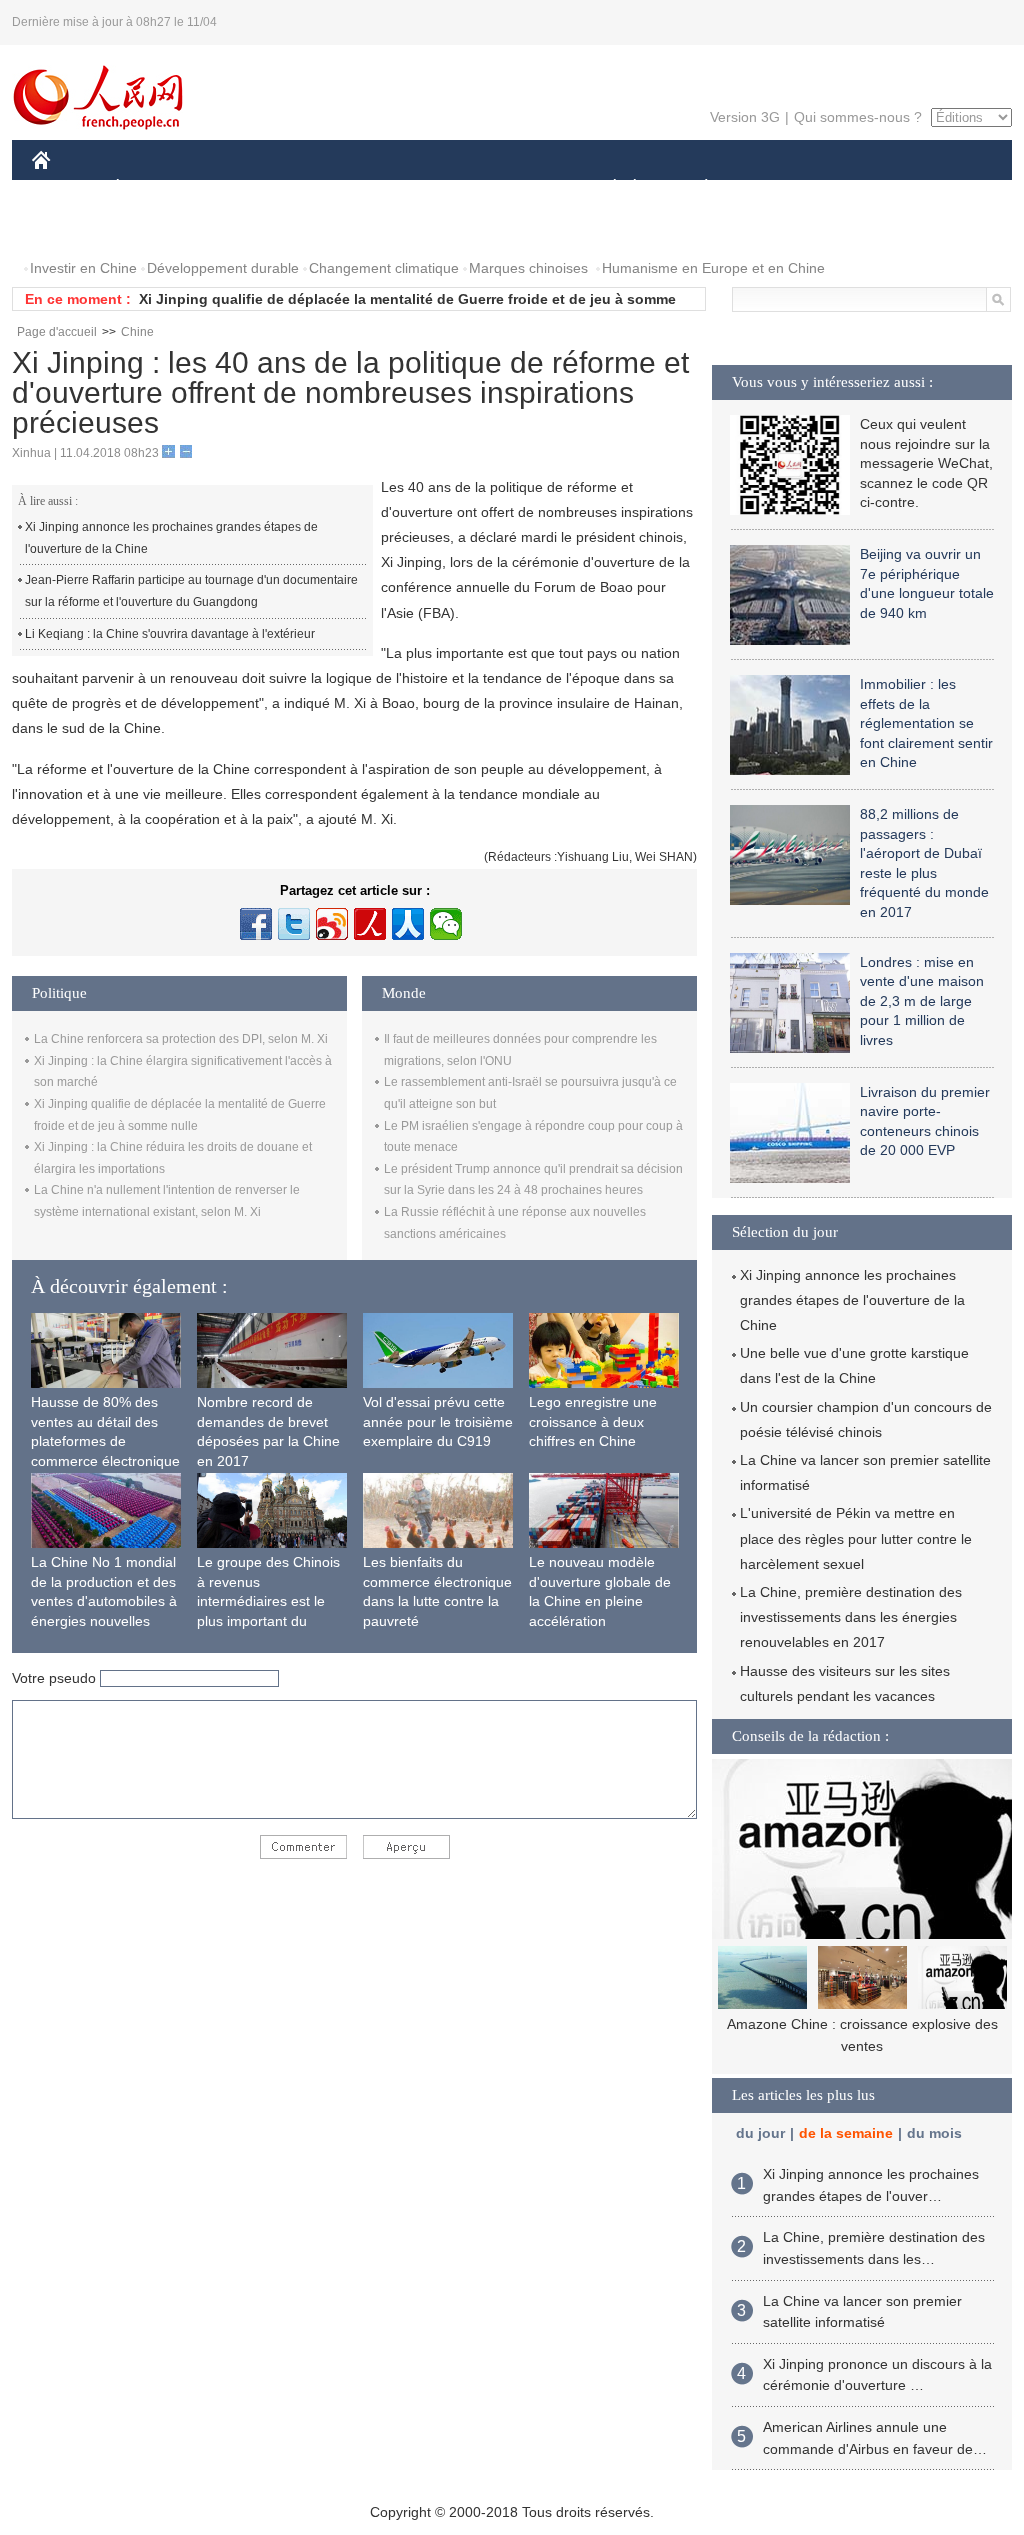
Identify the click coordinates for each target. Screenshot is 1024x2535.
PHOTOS (74, 228)
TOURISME (863, 188)
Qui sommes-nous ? (858, 117)
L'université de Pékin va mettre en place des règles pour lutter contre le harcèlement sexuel (856, 1538)
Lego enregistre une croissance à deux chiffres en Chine (593, 1421)
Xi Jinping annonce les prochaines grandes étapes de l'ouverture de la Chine (171, 538)
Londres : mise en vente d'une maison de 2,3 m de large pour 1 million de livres (922, 1001)
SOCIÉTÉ (605, 188)
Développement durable (223, 268)
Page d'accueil (57, 332)
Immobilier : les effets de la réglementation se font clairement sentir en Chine (926, 723)
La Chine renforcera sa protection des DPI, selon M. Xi (181, 1039)
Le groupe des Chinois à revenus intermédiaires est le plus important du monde (268, 1601)
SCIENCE (423, 188)
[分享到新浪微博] (332, 924)
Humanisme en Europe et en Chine (713, 268)
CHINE (67, 188)
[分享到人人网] (408, 924)
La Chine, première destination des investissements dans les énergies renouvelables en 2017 (851, 1617)
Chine (137, 332)
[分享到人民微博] (370, 924)
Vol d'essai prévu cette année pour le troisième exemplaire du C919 (438, 1421)
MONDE (248, 188)
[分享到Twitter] (294, 924)
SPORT (777, 188)
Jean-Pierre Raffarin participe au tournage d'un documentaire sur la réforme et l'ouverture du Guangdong (191, 591)
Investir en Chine (83, 268)
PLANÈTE (695, 188)
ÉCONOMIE (155, 188)
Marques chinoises (528, 268)
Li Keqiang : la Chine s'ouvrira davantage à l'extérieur (170, 634)
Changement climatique (384, 268)
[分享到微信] (446, 924)
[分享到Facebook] (256, 924)
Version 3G (745, 117)
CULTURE (514, 188)
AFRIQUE (333, 188)
